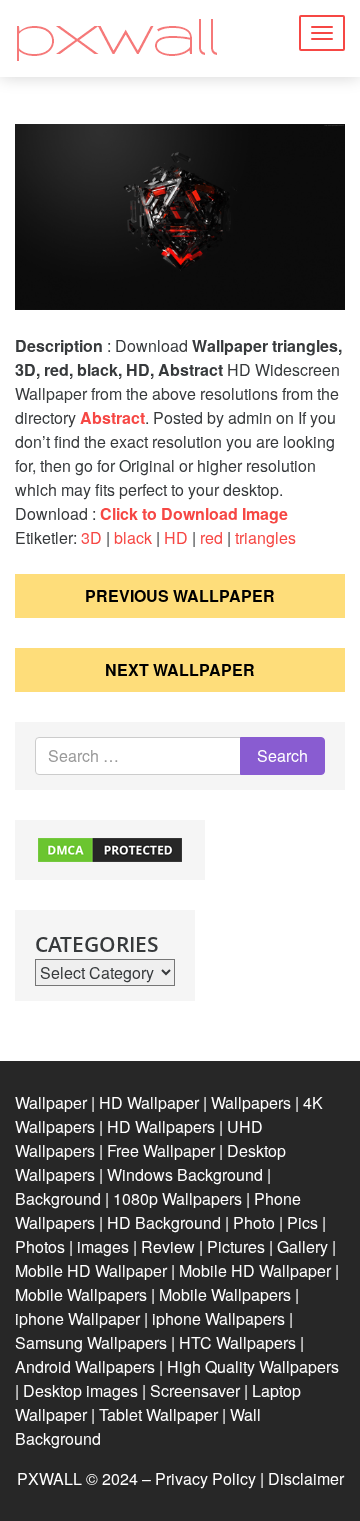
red (211, 537)
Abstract (112, 417)
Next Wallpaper (180, 669)
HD (176, 537)
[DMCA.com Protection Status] (110, 847)
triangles (265, 537)
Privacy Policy (205, 1478)
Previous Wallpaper (180, 595)
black (133, 537)
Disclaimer (306, 1478)
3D (91, 537)
